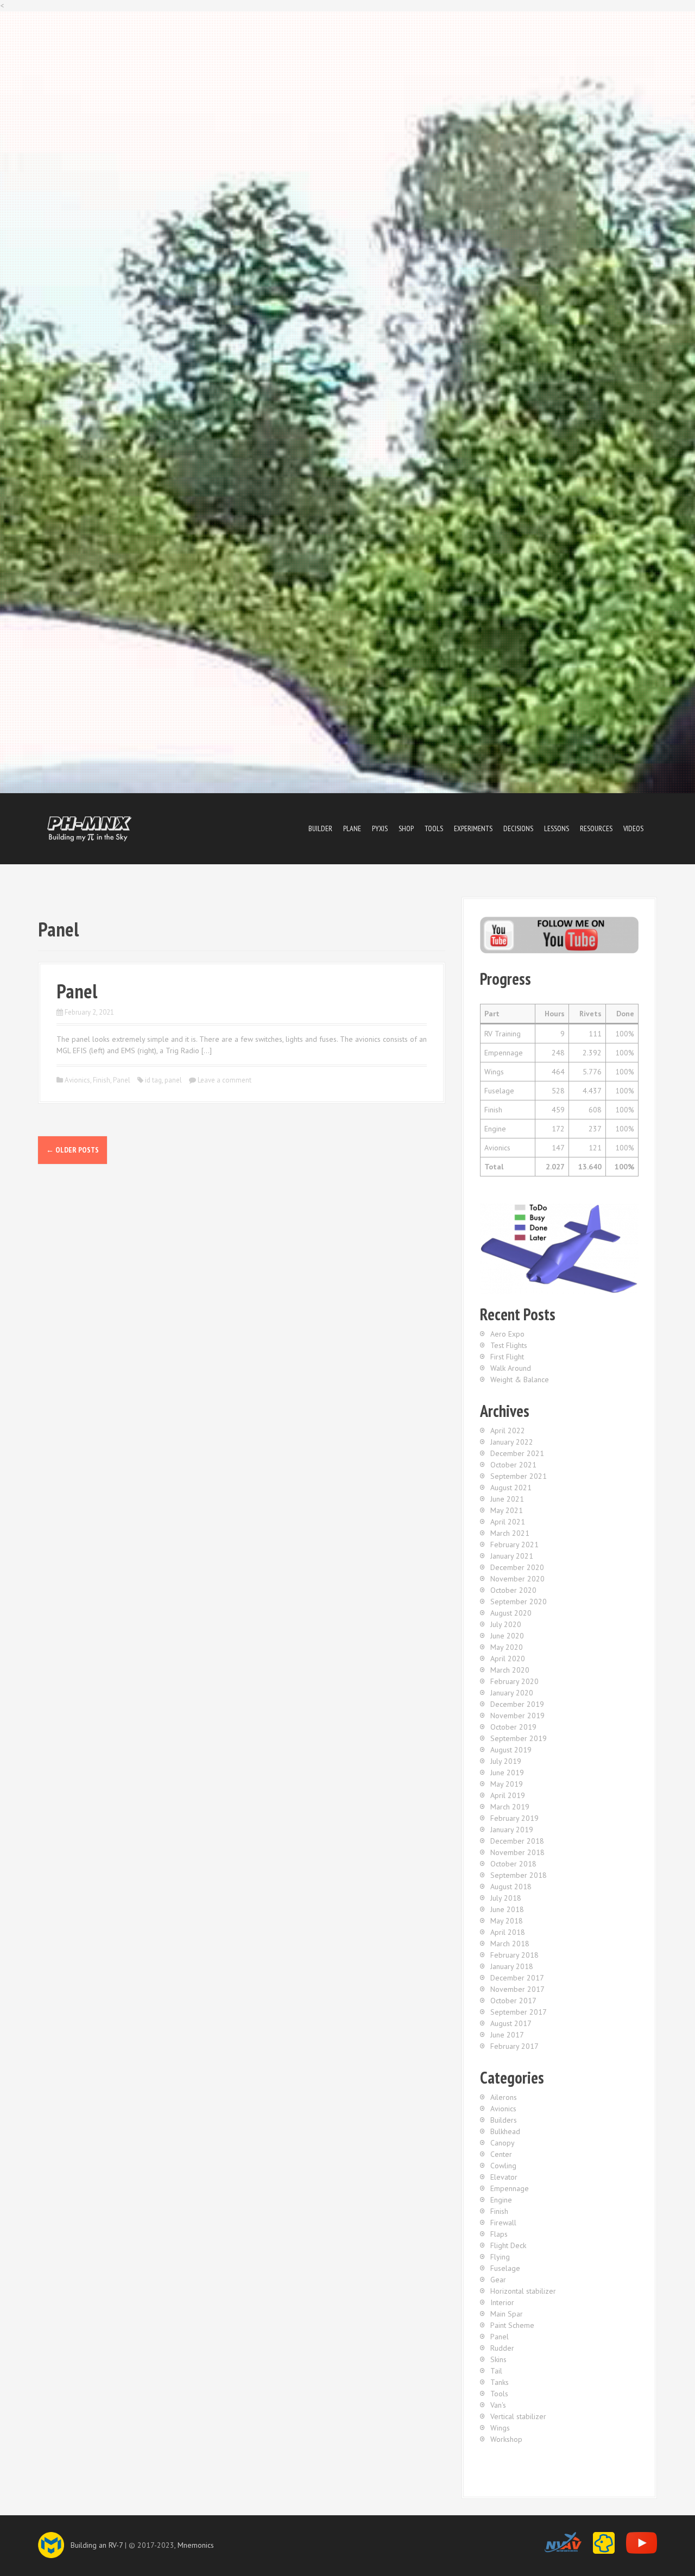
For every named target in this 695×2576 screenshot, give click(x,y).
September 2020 (519, 1602)
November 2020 (517, 1579)
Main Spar (507, 2314)
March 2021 (510, 1533)
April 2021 (508, 1522)
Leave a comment (225, 1080)
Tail (496, 2371)
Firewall (503, 2223)
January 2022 (512, 1442)
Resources (596, 828)
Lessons (557, 828)
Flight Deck (508, 2245)
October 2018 (513, 1864)
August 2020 (511, 1613)
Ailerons (504, 2097)
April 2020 (508, 1659)
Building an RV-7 (97, 2545)
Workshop (506, 2439)
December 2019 (517, 1704)
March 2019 (510, 1807)
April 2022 (508, 1431)
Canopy (503, 2143)
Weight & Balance (520, 1379)
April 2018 (508, 1932)
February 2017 (514, 2046)
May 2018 (507, 1921)
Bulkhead (505, 2131)
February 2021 (514, 1545)
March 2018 (510, 1944)
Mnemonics (196, 2545)
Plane (352, 828)
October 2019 (513, 1727)
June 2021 (507, 1499)
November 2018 (517, 1852)
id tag (153, 1080)
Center (501, 2154)
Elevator (504, 2177)
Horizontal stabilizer (523, 2291)
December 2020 (517, 1567)
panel (173, 1080)
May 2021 (507, 1510)
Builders (504, 2120)
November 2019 (517, 1716)
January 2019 (512, 1830)
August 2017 (511, 2023)
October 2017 (513, 2001)
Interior (502, 2302)
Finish (102, 1080)
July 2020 (506, 1624)
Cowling (503, 2166)
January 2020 (512, 1693)
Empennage (510, 2188)
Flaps (499, 2234)
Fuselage (505, 2268)
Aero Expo (507, 1334)
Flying (500, 2257)
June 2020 (507, 1636)
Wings (500, 2428)
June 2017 (507, 2035)
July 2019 (506, 1761)
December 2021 (517, 1453)
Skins (498, 2359)
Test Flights (509, 1345)
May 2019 (507, 1784)
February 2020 (514, 1681)
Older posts (72, 1150)
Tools (434, 828)
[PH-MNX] (90, 828)
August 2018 (511, 1887)
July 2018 (506, 1898)
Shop (406, 828)
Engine (501, 2200)
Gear (498, 2280)
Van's (498, 2405)
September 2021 (519, 1476)
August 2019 (511, 1750)
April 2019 (508, 1795)
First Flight (507, 1357)
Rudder (502, 2348)
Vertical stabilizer (518, 2416)
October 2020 (513, 1590)
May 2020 (507, 1647)
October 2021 (513, 1465)
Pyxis (380, 828)
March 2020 (510, 1670)
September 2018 (519, 1875)
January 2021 (512, 1556)
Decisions (518, 828)
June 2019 (507, 1773)
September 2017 (519, 2012)
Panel (77, 991)
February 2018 (514, 1955)
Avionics (77, 1080)
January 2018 (512, 1966)
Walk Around (511, 1368)
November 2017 (517, 1989)
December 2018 (517, 1841)
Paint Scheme (512, 2325)
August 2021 (511, 1488)
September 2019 (519, 1738)
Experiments (473, 828)
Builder (320, 828)
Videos (633, 828)
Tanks (500, 2382)
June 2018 (507, 1909)
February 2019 (514, 1818)
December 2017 (517, 1978)
